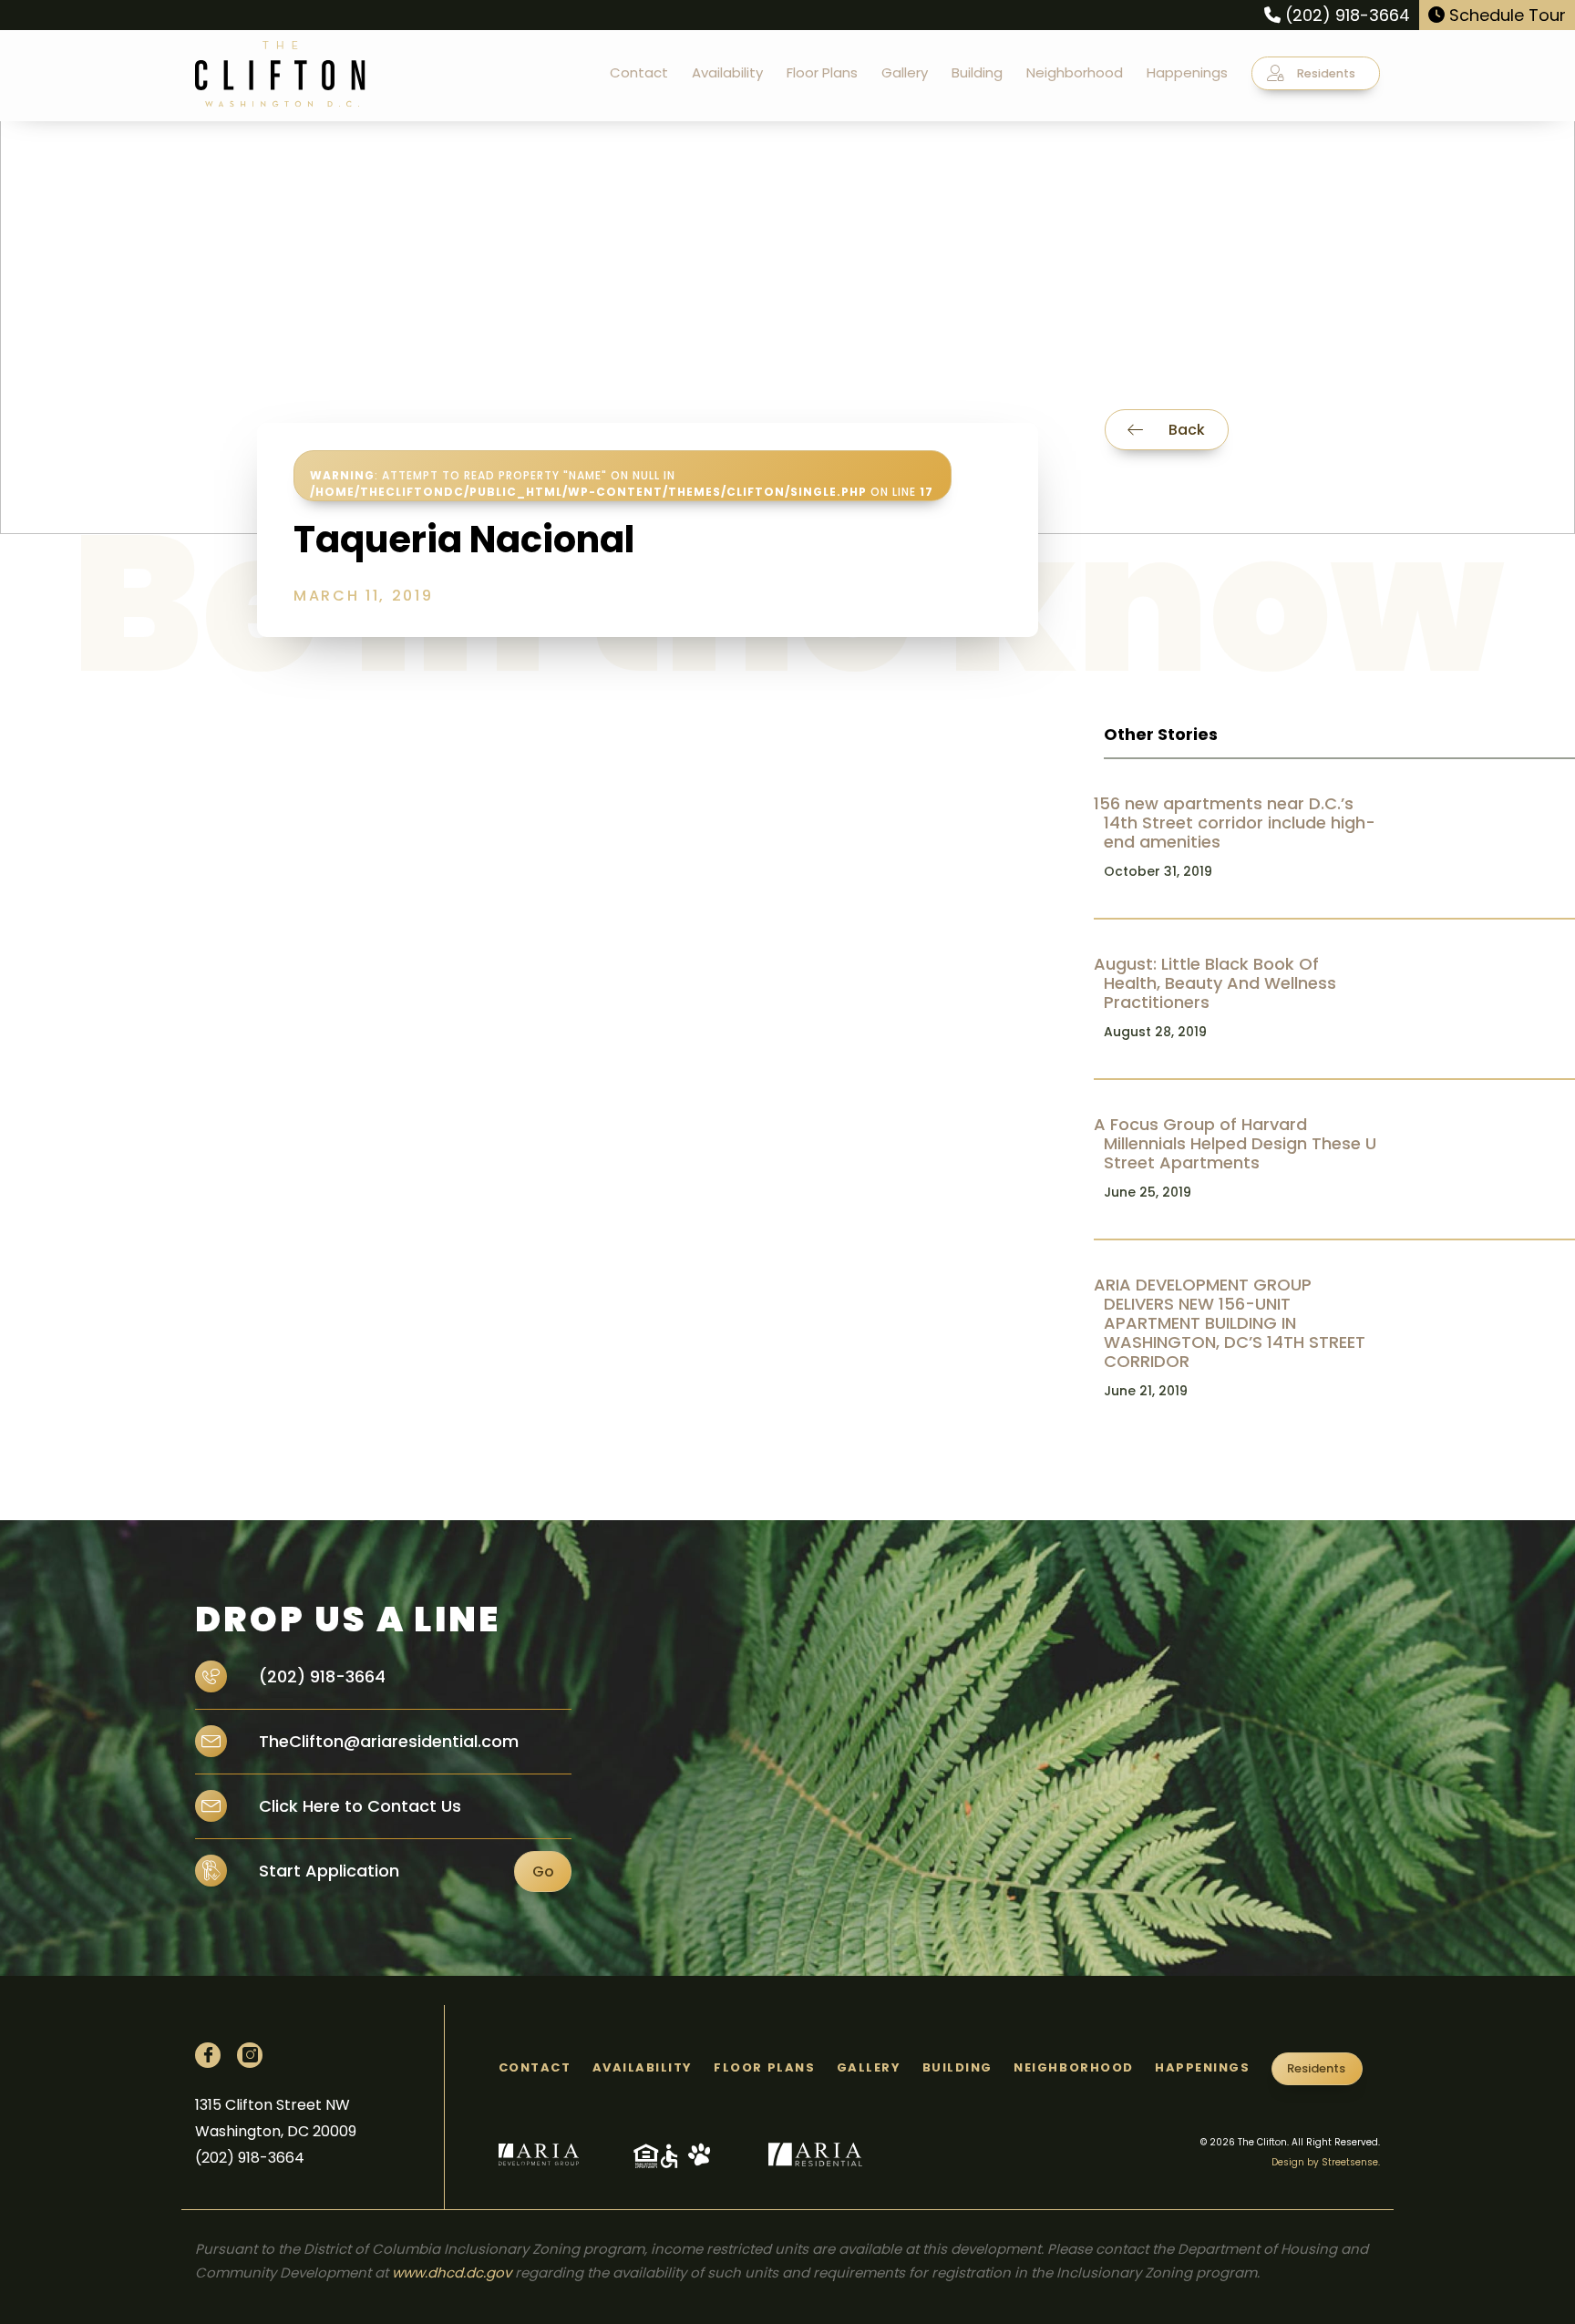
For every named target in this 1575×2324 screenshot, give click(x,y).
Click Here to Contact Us (358, 1806)
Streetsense (1350, 2162)
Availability (727, 72)
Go (543, 1872)
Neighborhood (1075, 72)
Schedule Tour (1505, 15)
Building (977, 72)
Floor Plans (822, 72)
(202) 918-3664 (1345, 15)
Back (1185, 430)
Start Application (329, 1871)
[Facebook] (208, 2055)
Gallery (905, 72)
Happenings (1187, 72)
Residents (1325, 73)
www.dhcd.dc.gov (452, 2273)
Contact (639, 72)
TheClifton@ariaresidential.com (386, 1741)
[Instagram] (250, 2055)
